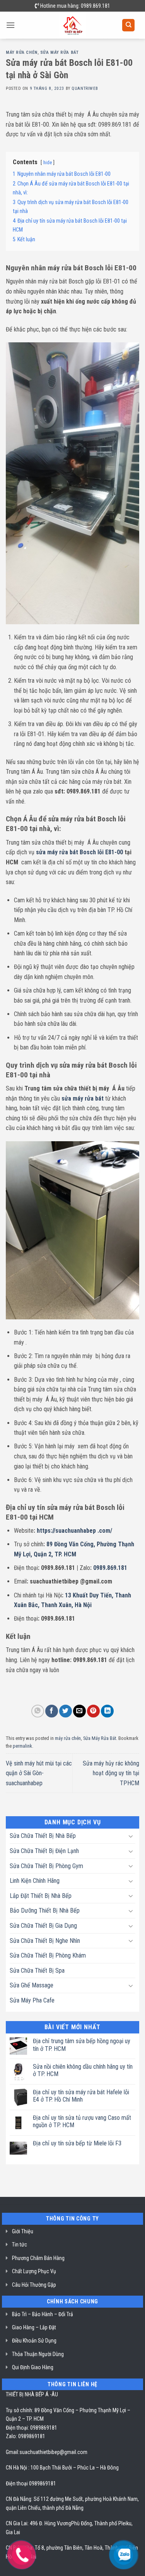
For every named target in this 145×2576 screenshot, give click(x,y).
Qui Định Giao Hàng (33, 2367)
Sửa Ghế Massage (32, 1985)
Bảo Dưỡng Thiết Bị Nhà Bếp (45, 1911)
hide (48, 162)
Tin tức (20, 2245)
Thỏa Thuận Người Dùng (38, 2354)
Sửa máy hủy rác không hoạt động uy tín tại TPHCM (111, 1773)
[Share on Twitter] (66, 1711)
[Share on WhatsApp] (38, 1711)
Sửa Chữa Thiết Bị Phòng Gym (46, 1866)
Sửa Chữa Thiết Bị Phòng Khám (48, 1955)
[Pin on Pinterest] (93, 1711)
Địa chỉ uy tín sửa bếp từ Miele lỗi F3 (77, 2143)
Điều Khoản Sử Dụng (34, 2341)
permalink (22, 1746)
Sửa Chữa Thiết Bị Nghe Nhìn (45, 1941)
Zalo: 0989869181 (26, 2436)
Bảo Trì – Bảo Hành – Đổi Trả (43, 2314)
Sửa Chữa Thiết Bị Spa (37, 1971)
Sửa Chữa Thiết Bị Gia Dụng (43, 1926)
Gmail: (13, 2452)
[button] (10, 25)
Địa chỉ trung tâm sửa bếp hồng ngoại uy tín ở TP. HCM (82, 2045)
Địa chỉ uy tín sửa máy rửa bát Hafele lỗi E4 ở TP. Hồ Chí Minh (81, 2096)
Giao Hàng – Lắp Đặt (34, 2327)
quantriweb (85, 88)
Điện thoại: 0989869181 (32, 2428)
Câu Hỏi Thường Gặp (34, 2285)
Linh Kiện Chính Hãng (35, 1881)
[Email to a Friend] (79, 1711)
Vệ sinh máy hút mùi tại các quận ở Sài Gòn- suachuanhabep (39, 1773)
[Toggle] (131, 1836)
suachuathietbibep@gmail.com (53, 2452)
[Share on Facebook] (52, 1711)
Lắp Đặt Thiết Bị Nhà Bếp (41, 1896)
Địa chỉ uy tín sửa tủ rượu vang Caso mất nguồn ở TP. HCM (82, 2121)
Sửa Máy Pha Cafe (32, 2000)
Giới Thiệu (23, 2231)
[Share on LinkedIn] (107, 1711)
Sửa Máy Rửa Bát (59, 52)
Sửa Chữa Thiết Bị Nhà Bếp (43, 1836)
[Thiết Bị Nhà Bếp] (72, 25)
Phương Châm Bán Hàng (38, 2258)
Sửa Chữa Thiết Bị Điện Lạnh (44, 1851)
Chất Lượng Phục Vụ (34, 2271)
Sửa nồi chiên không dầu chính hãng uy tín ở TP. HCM (83, 2070)
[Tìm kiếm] (128, 25)
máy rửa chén (22, 52)
